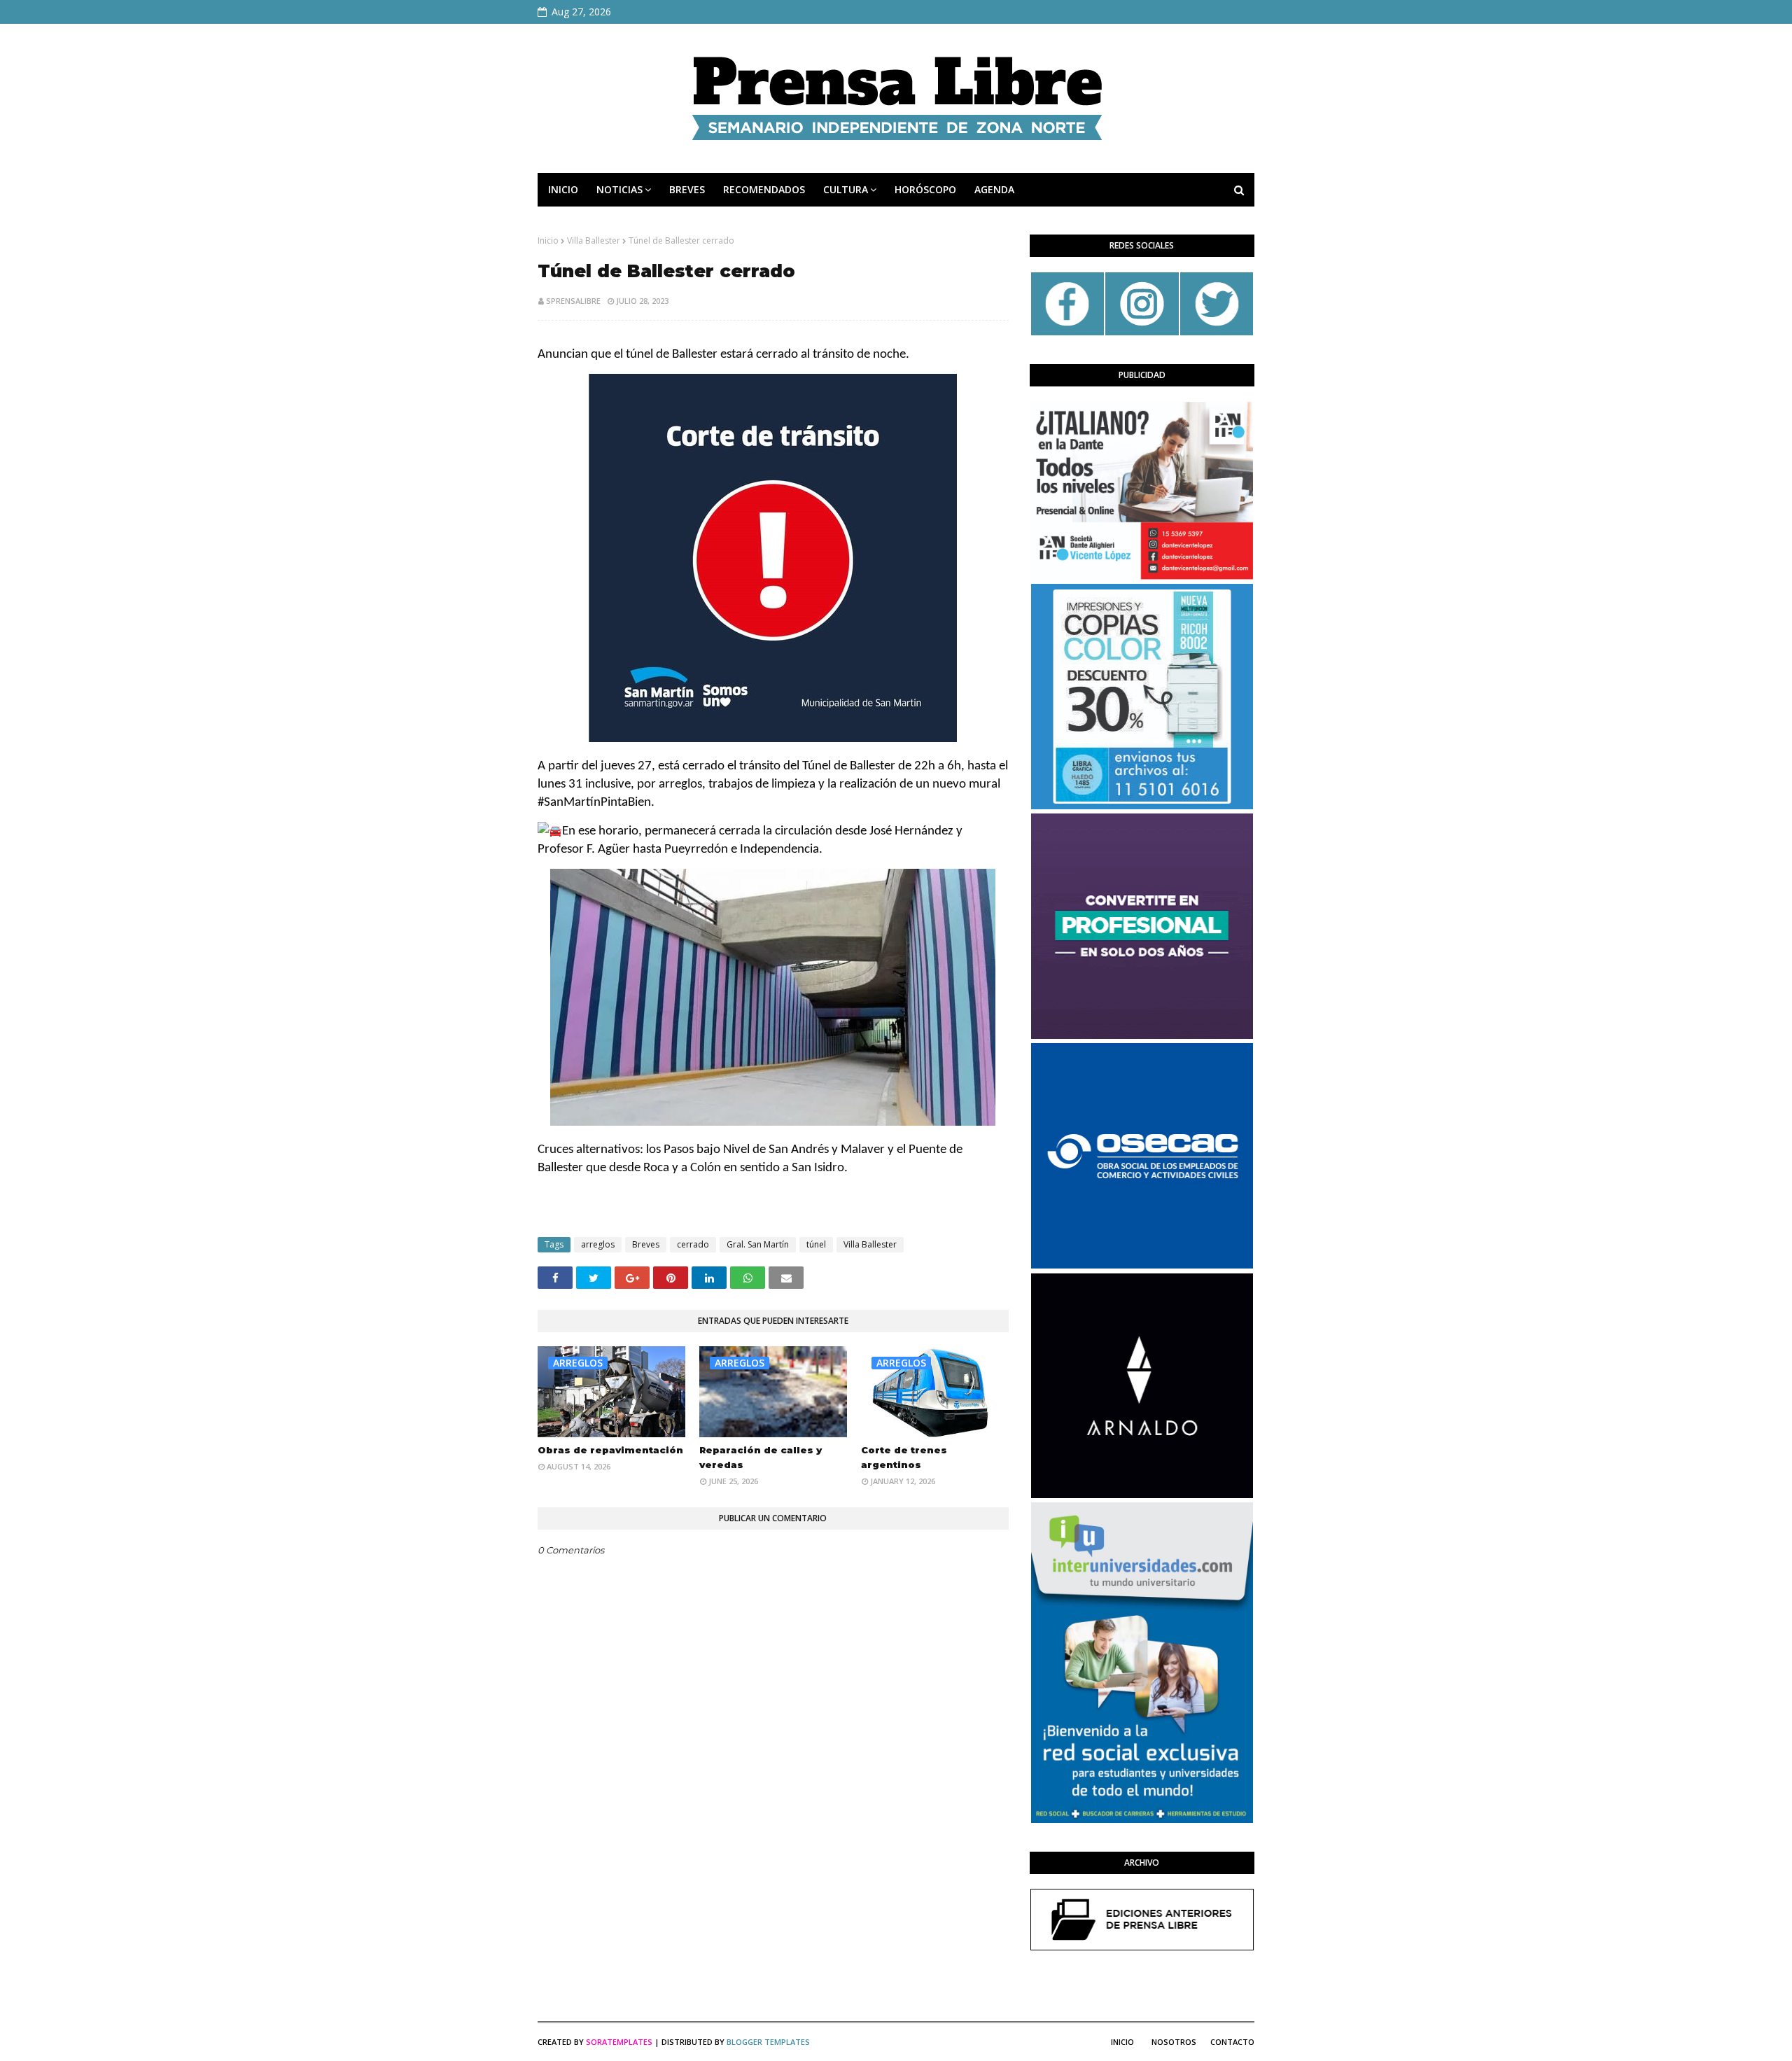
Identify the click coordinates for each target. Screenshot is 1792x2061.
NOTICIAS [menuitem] (619, 189)
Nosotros (1174, 2042)
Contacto (1232, 2042)
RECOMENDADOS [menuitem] (764, 189)
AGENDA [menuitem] (994, 189)
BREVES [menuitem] (687, 189)
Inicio (548, 240)
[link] (594, 803)
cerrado (693, 1244)
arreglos (598, 1244)
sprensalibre (573, 301)
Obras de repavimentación (610, 1450)
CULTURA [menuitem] (846, 189)
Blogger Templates (768, 2042)
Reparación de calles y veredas (761, 1457)
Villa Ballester (594, 240)
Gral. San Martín (758, 1244)
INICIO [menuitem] (563, 189)
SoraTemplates (619, 2042)
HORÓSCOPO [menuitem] (925, 189)
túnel (816, 1244)
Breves (646, 1244)
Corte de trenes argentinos (904, 1457)
